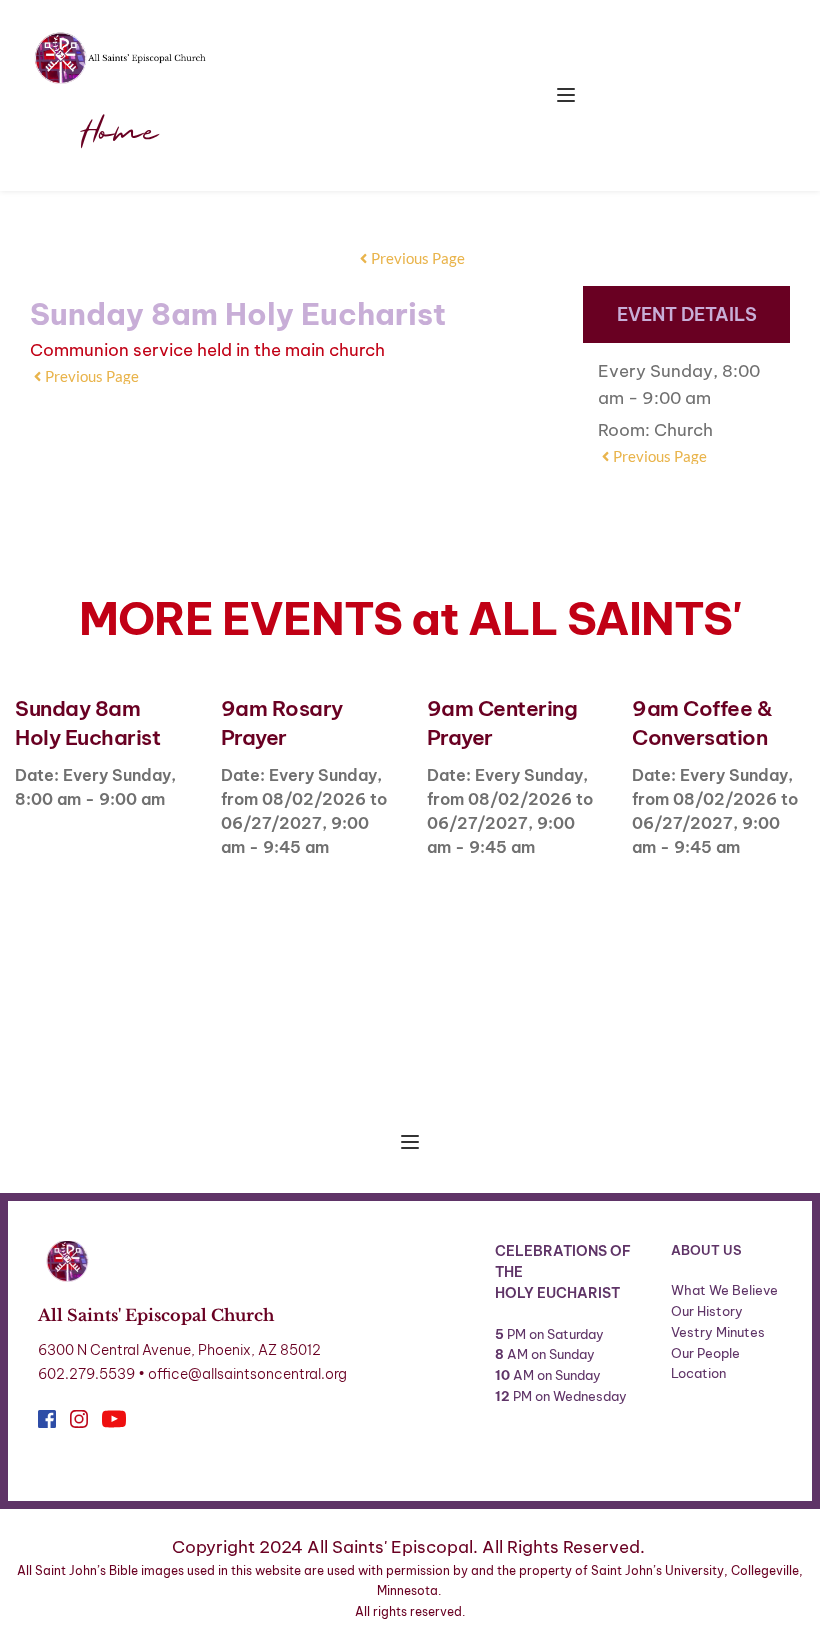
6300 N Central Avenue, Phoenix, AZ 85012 (179, 1350)
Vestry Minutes (719, 1332)
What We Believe (724, 1290)
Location (698, 1373)
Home (119, 134)
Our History (707, 1311)
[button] (566, 95)
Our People (705, 1353)
